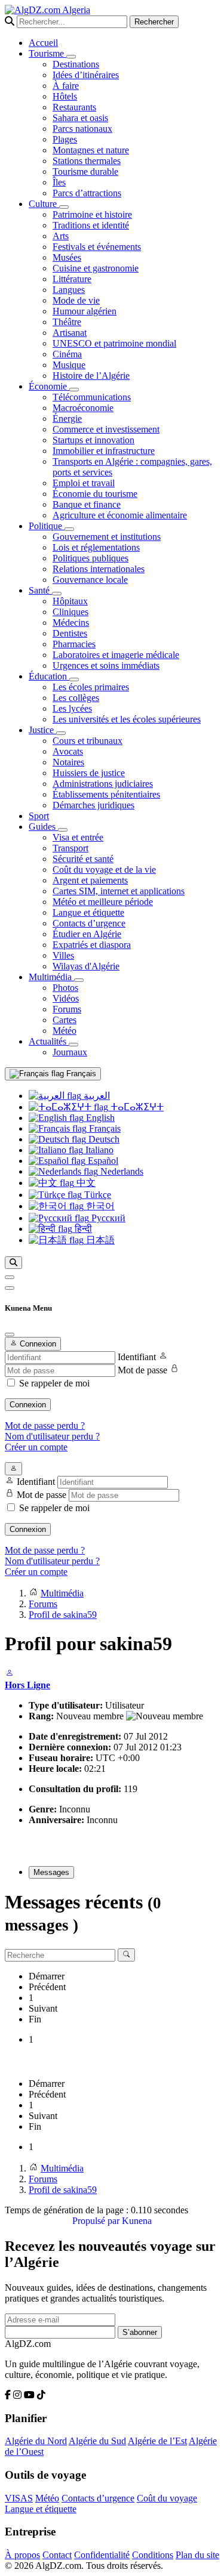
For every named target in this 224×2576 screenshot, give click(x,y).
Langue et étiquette (88, 912)
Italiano (98, 1150)
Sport (39, 816)
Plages (65, 139)
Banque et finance (87, 504)
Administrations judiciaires (103, 784)
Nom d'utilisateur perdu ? (52, 1436)
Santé (40, 590)
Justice (42, 730)
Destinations (76, 64)
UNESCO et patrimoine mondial (114, 343)
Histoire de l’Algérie (91, 376)
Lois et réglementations (96, 547)
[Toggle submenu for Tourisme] (71, 57)
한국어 (99, 1206)
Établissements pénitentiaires (106, 794)
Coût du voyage (167, 2498)
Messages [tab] (51, 1872)
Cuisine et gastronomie (96, 268)
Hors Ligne (27, 1685)
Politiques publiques (90, 558)
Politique (47, 526)
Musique (69, 365)
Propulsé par (97, 2221)
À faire (66, 86)
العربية (96, 1096)
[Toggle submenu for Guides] (63, 830)
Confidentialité (102, 2555)
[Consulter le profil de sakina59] (10, 1674)
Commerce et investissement (106, 429)
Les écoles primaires (91, 687)
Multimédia (51, 977)
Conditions (153, 2555)
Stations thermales (87, 161)
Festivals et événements (97, 247)
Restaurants (74, 107)
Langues (69, 290)
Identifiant (137, 1357)
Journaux (70, 1052)
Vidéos (66, 998)
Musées (67, 257)
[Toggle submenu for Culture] (64, 207)
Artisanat (70, 333)
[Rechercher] (13, 1263)
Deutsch (103, 1139)
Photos (65, 988)
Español (102, 1161)
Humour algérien (85, 311)
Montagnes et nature (91, 150)
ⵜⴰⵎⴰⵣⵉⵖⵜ (136, 1107)
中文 (85, 1183)
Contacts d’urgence (89, 923)
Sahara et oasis (80, 118)
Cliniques (70, 612)
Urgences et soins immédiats (106, 665)
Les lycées (72, 708)
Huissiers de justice (89, 773)
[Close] (10, 1335)
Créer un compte (36, 1447)
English (99, 1118)
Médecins (71, 623)
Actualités (49, 1041)
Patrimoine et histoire (92, 214)
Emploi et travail (84, 483)
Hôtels (65, 96)
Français (80, 1074)
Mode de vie (76, 300)
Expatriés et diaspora (92, 945)
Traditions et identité (91, 225)
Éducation (49, 676)
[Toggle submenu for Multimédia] (79, 980)
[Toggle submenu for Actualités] (73, 1045)
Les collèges (76, 698)
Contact (57, 2555)
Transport (70, 848)
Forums (67, 1009)
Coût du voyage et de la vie (104, 870)
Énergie (67, 418)
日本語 (99, 1240)
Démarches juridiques (93, 805)
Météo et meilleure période (103, 902)
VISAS (19, 2498)
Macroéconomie (83, 408)
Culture (44, 204)
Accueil (43, 43)
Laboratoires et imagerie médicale (116, 655)
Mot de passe (142, 1370)
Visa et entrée (78, 837)
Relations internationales (99, 569)
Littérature (72, 279)
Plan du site (197, 2555)
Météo (65, 1031)
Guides (43, 827)
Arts (61, 236)
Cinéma (67, 354)
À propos (22, 2555)
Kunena (137, 2221)
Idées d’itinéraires (86, 75)
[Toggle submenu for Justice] (61, 733)
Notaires (68, 762)
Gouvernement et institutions (107, 537)
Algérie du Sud (97, 2441)
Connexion (28, 1405)
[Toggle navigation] (10, 1288)
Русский (107, 1218)
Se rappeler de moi (54, 1383)
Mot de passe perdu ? (45, 1426)
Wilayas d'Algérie (86, 966)
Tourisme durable (85, 172)
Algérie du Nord (36, 2441)
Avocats (68, 751)
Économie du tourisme (95, 494)
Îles (59, 182)
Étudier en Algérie (87, 934)
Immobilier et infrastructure (104, 451)
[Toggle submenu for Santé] (57, 594)
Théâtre (67, 322)
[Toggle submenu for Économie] (74, 390)
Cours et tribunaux (88, 741)
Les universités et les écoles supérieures (127, 719)
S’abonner (140, 2332)
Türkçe (96, 1195)
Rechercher (154, 22)
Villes (63, 955)
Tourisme (47, 53)
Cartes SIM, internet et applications (119, 891)
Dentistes (70, 633)
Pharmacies (74, 644)
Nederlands (121, 1171)
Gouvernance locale (90, 580)
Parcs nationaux (82, 129)
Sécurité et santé (83, 859)
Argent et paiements (90, 880)
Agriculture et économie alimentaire (120, 515)
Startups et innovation (93, 440)
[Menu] (10, 1277)
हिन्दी (82, 1229)
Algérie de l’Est (157, 2441)
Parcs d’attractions (87, 193)
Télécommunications (92, 397)
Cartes (65, 1020)
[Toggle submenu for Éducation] (74, 679)
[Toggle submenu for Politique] (69, 529)
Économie (49, 386)
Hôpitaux (70, 601)
